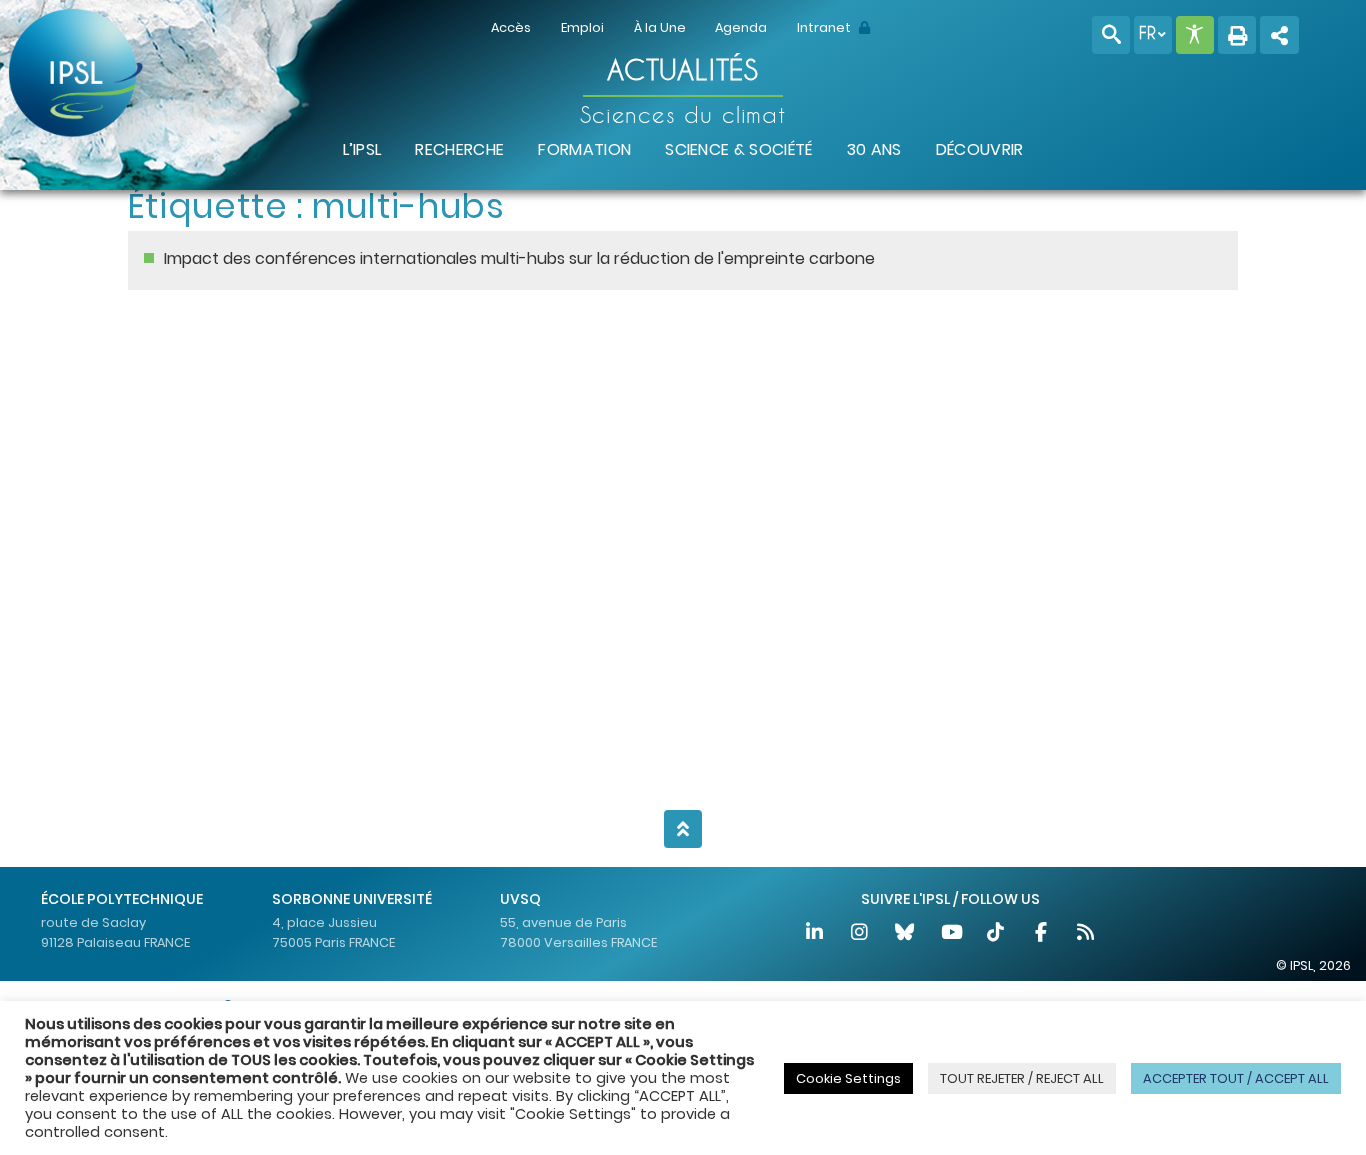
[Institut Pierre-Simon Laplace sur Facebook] (1041, 934)
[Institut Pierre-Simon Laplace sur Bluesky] (906, 934)
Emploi (582, 27)
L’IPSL (362, 149)
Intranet (825, 27)
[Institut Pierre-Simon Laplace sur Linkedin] (815, 934)
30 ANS (874, 149)
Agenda (741, 27)
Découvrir (980, 149)
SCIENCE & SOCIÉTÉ (738, 149)
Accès (511, 27)
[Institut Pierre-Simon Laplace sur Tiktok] (996, 934)
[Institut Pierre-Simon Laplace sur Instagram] (861, 934)
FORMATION (584, 149)
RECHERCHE (459, 149)
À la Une (660, 27)
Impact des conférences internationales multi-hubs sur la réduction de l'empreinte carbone (519, 258)
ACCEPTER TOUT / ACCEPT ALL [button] (1236, 1078)
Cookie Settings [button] (848, 1078)
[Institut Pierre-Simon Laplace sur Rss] (1086, 934)
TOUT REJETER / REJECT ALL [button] (1022, 1078)
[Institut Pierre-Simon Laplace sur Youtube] (951, 934)
